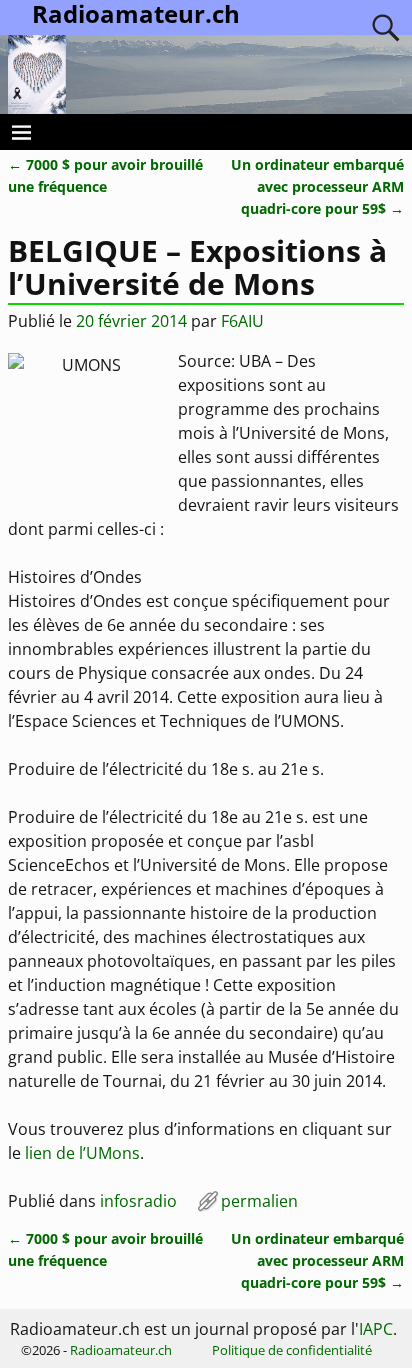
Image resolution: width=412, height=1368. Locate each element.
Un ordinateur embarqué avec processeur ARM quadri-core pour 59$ (317, 186)
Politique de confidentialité (292, 1350)
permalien (259, 1201)
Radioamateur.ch (121, 1350)
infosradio (138, 1201)
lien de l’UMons (82, 1153)
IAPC (376, 1329)
